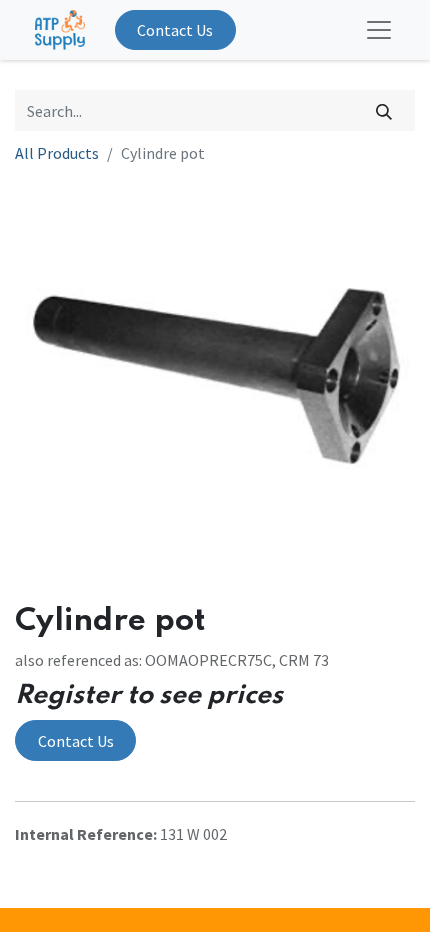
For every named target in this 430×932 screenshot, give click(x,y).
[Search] (384, 110)
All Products (57, 153)
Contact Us (175, 30)
